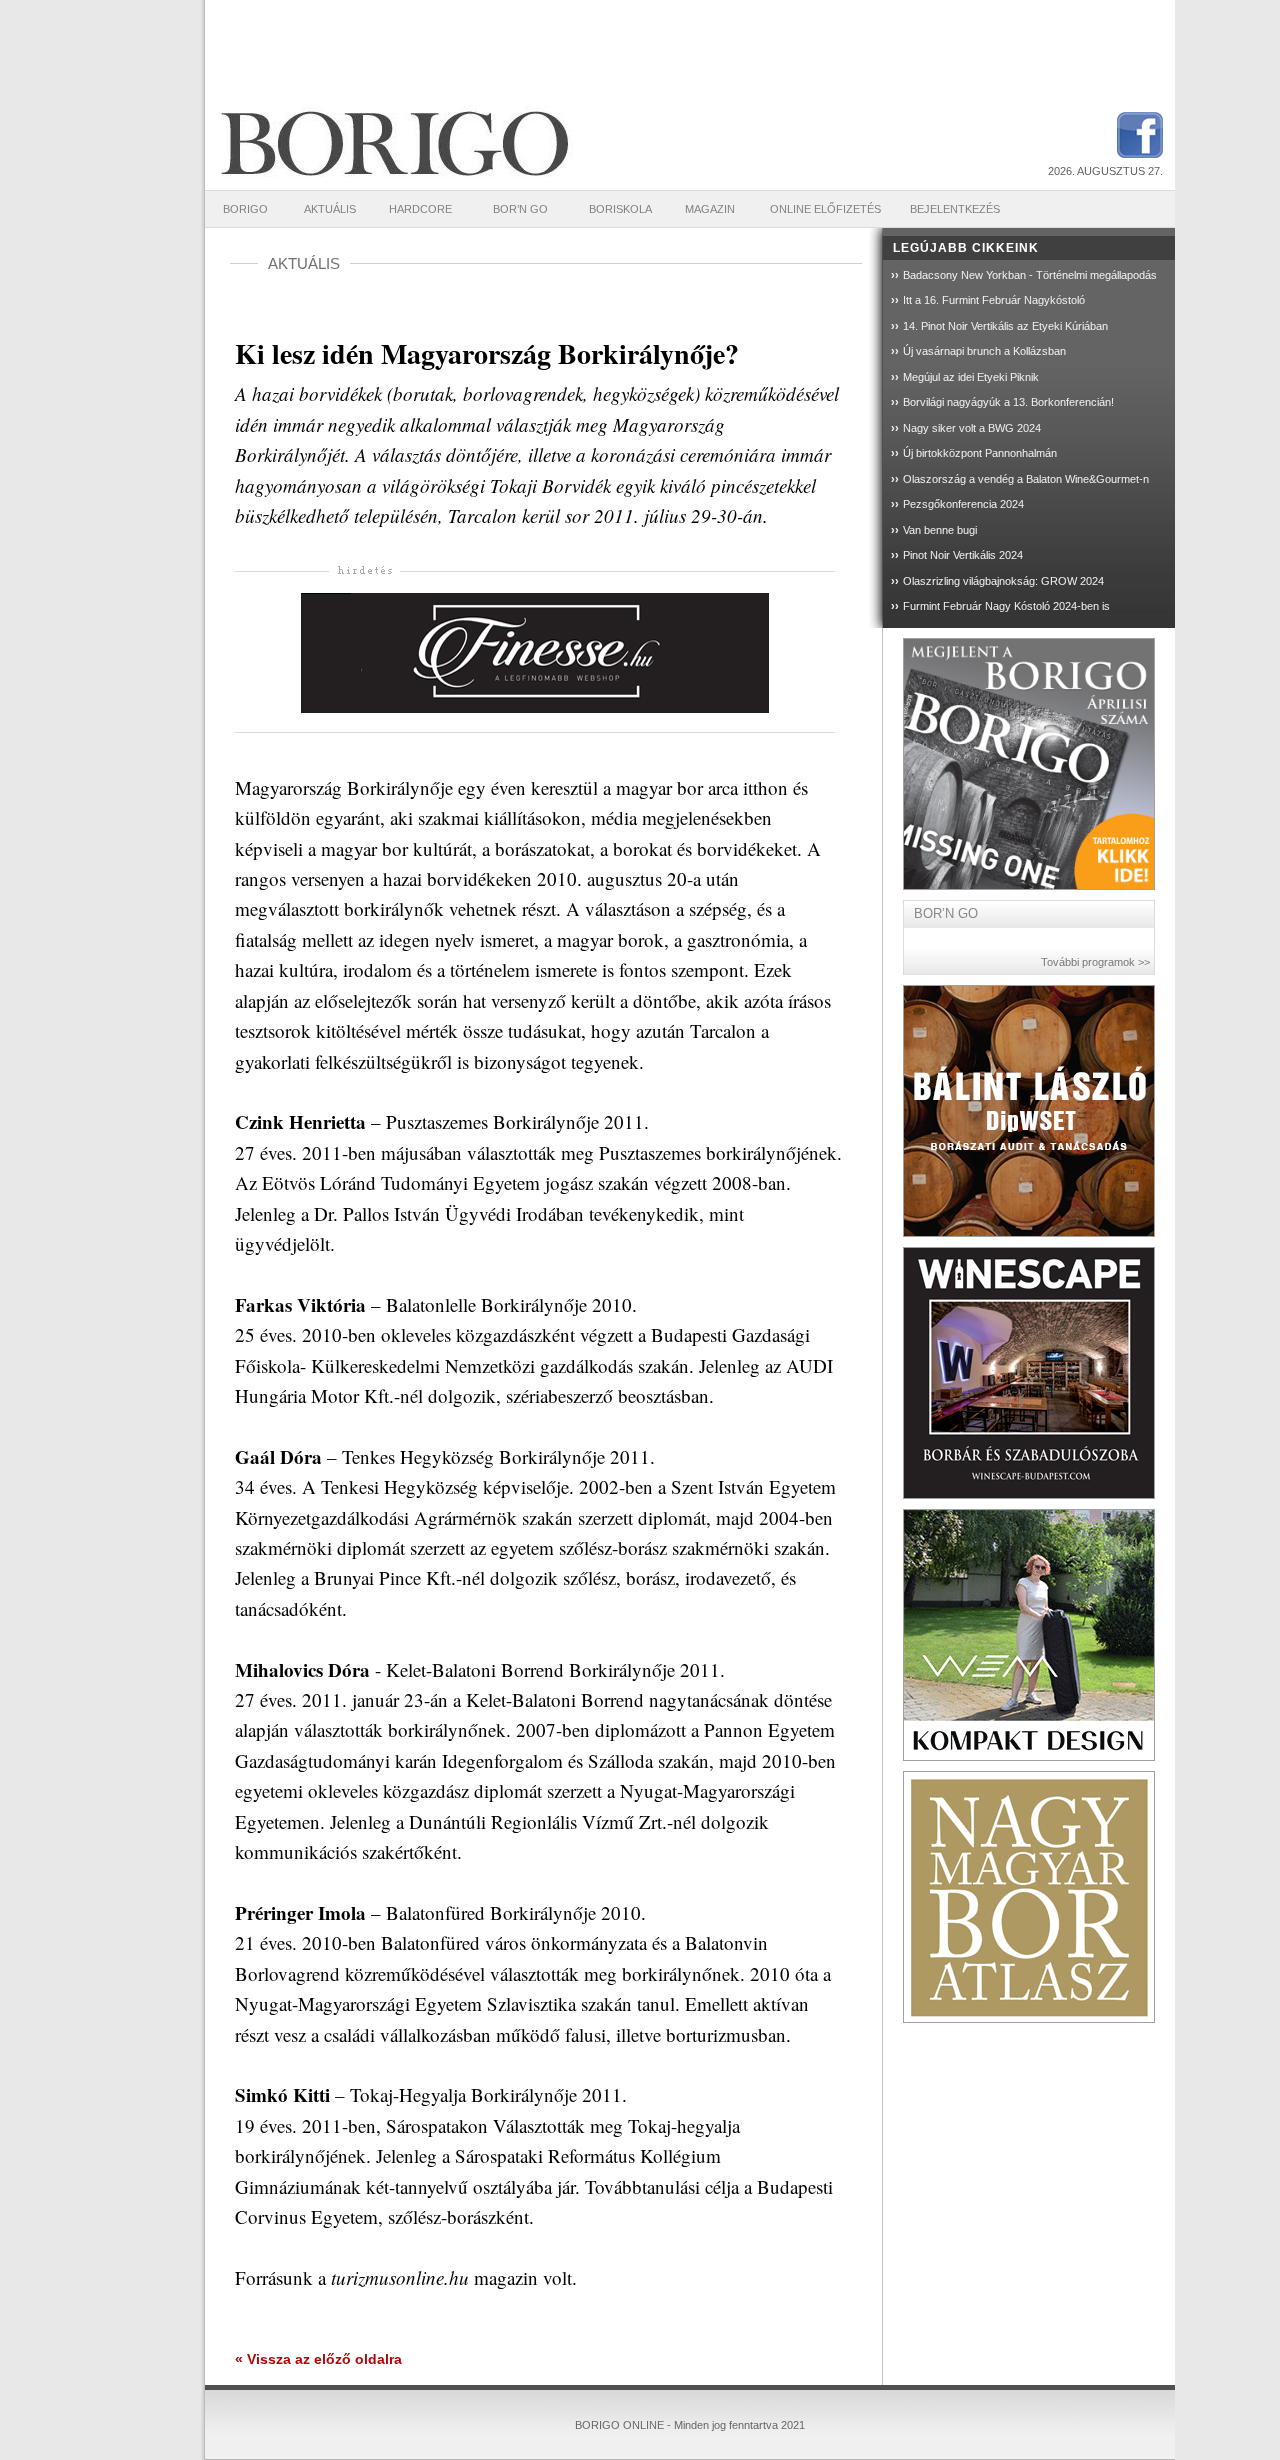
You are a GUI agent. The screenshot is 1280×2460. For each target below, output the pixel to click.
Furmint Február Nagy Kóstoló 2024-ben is (1006, 606)
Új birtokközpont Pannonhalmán (980, 453)
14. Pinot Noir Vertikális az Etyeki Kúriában (1005, 326)
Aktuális (330, 209)
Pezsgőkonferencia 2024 (963, 504)
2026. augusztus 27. (1105, 171)
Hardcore (420, 209)
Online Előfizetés (825, 209)
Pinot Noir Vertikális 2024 (963, 555)
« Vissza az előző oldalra (318, 2359)
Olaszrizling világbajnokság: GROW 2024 (1003, 581)
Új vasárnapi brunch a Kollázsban (984, 351)
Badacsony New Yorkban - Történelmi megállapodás (1030, 275)
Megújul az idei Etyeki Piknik (971, 377)
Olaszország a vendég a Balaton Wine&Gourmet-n (1026, 479)
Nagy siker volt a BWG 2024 (972, 428)
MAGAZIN (710, 209)
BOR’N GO (520, 209)
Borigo (245, 209)
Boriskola (620, 209)
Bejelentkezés (955, 209)
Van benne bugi (940, 530)
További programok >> (1095, 962)
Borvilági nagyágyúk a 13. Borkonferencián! (1008, 402)
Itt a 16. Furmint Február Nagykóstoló (994, 300)
